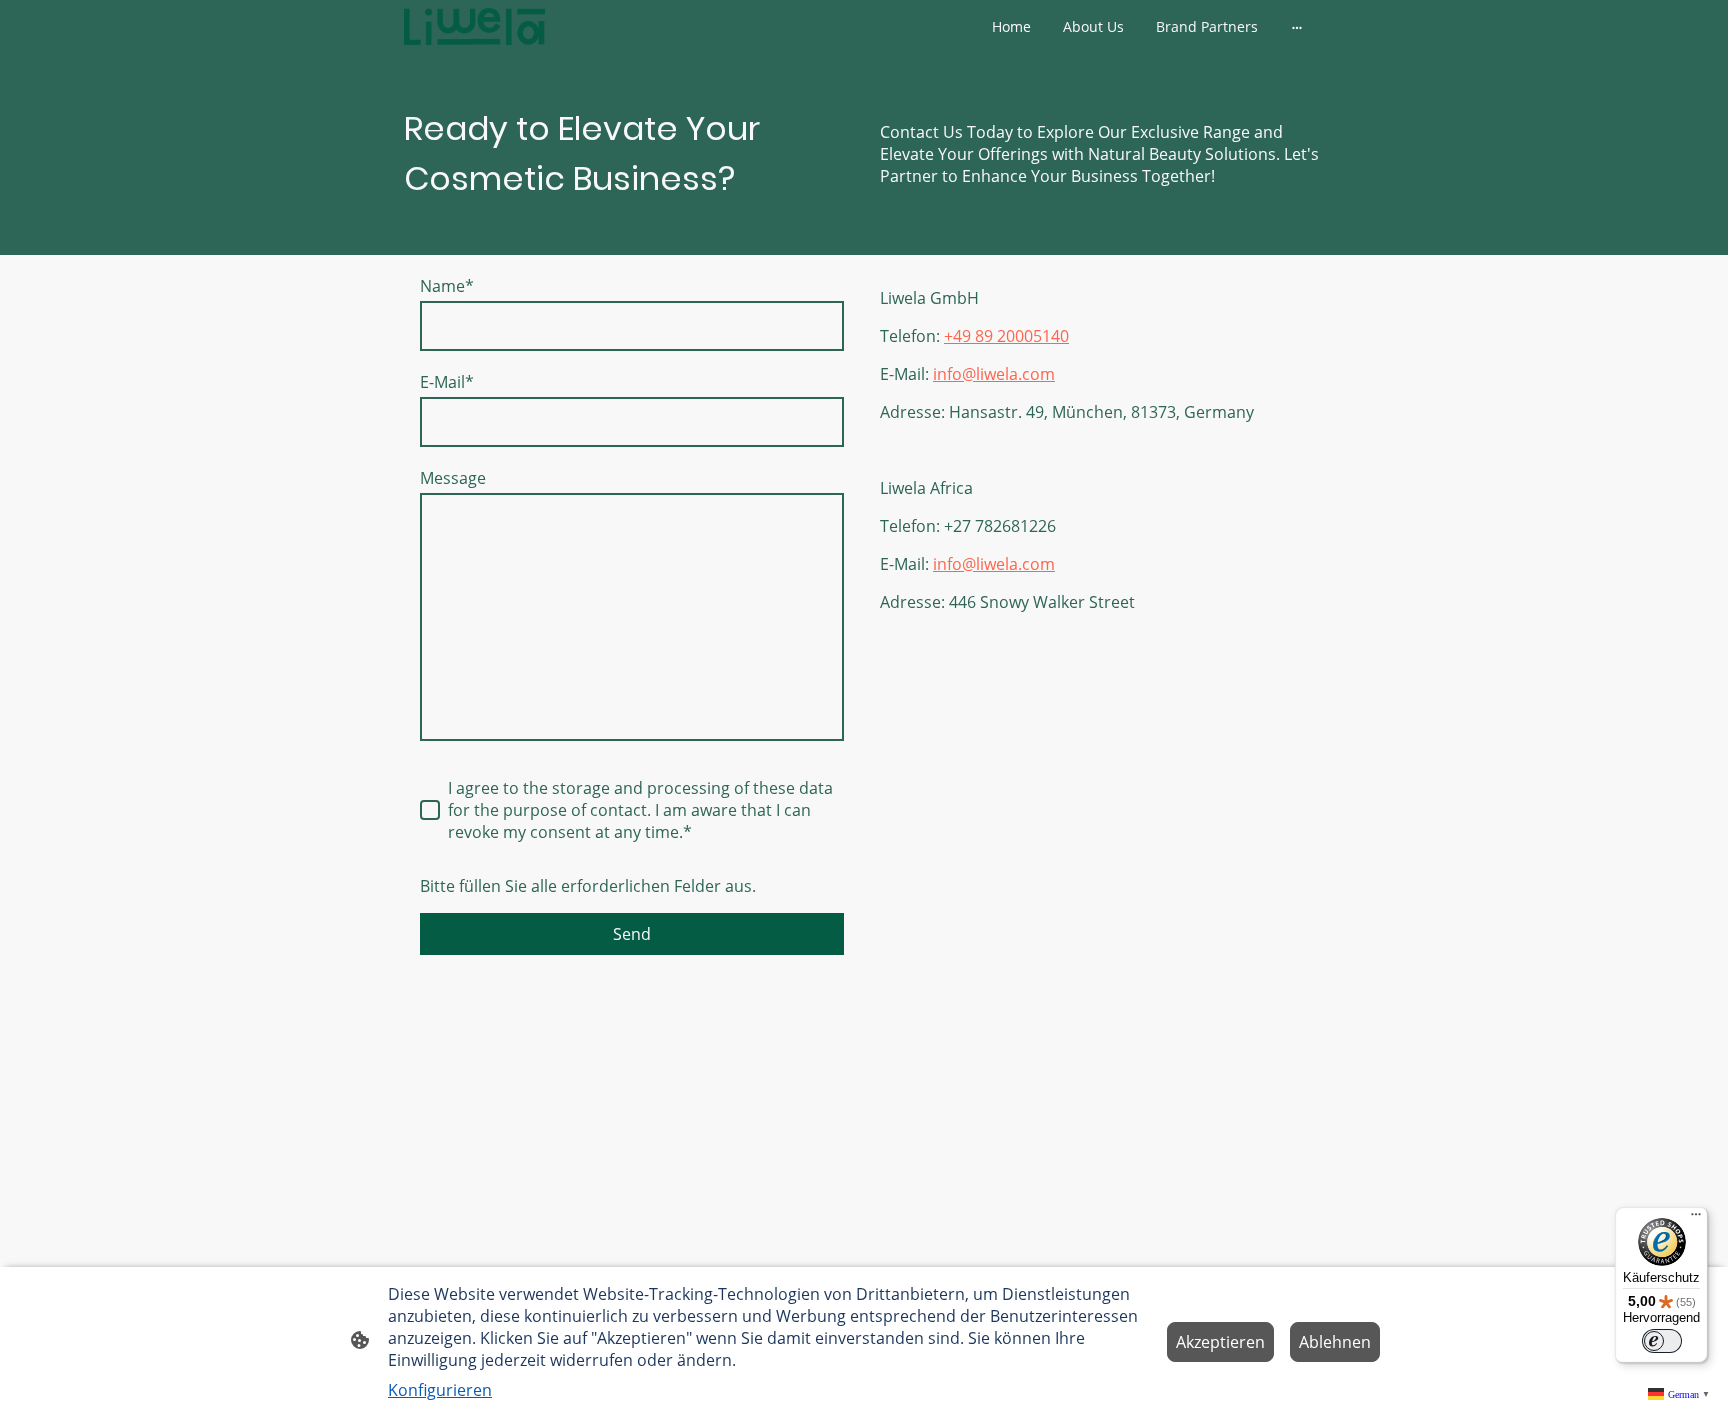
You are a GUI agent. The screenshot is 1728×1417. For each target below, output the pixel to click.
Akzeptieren (1220, 1342)
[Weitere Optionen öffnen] (1297, 26)
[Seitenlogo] (474, 27)
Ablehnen (1335, 1342)
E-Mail (447, 382)
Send (632, 934)
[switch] (1662, 1341)
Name (447, 286)
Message (453, 478)
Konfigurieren (440, 1390)
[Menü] (1696, 1219)
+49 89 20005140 (1006, 336)
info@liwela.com (994, 374)
